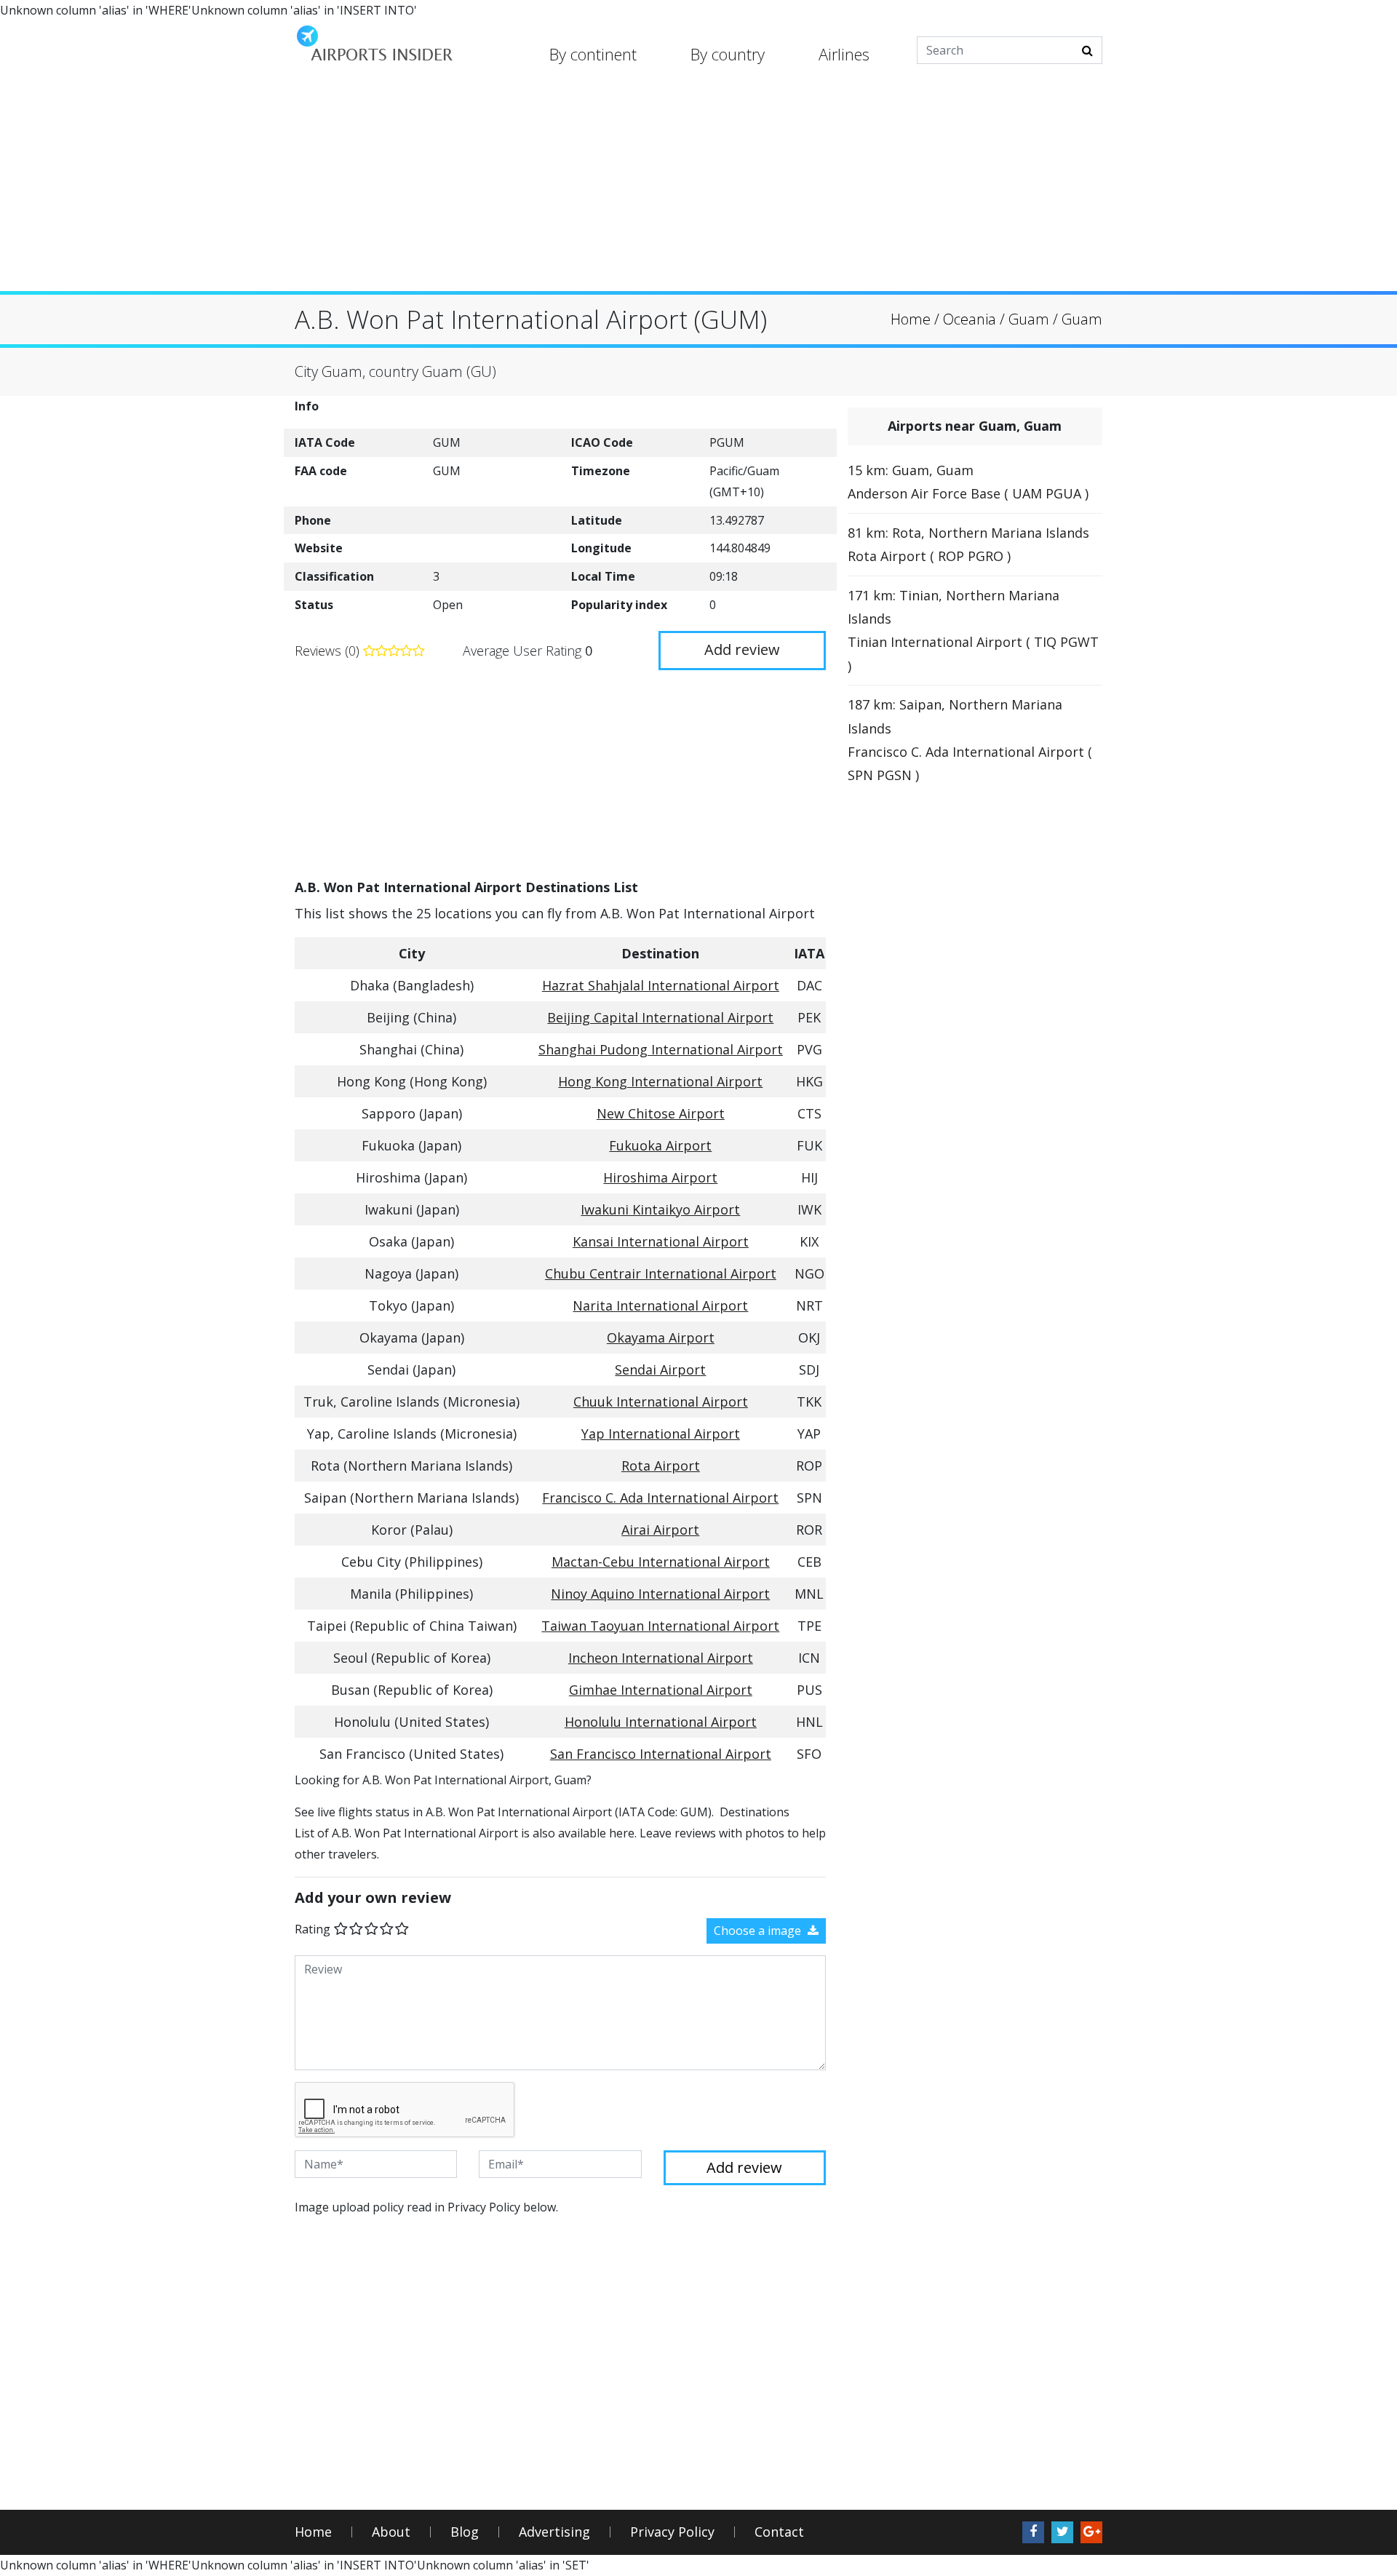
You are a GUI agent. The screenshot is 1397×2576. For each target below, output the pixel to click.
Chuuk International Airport (661, 1402)
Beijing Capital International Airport (660, 1017)
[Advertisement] (698, 189)
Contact (779, 2532)
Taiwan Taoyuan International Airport (660, 1626)
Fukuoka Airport (660, 1145)
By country (728, 54)
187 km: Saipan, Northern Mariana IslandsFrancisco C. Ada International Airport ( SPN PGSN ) (970, 740)
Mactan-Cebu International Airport (661, 1562)
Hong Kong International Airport (660, 1081)
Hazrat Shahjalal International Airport (661, 985)
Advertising (554, 2532)
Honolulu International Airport (661, 1722)
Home (313, 2532)
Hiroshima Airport (660, 1177)
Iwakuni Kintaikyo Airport (660, 1209)
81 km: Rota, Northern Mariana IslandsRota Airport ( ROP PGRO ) (968, 544)
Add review (742, 649)
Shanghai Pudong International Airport (661, 1049)
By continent (593, 54)
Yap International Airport (661, 1434)
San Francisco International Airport (661, 1754)
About (391, 2532)
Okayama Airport (661, 1337)
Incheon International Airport (661, 1658)
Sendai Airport (660, 1370)
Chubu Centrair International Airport (661, 1273)
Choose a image (759, 1931)
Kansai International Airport (661, 1241)
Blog (465, 2532)
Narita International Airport (660, 1305)
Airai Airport (660, 1530)
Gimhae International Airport (661, 1690)
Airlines (844, 54)
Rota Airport (661, 1466)
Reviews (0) (329, 651)
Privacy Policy (672, 2532)
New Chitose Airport (661, 1113)
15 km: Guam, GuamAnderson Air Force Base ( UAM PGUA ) (968, 482)
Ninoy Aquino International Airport (660, 1594)
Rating (313, 1929)
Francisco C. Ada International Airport (660, 1498)
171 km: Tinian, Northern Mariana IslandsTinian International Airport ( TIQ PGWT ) (973, 631)
